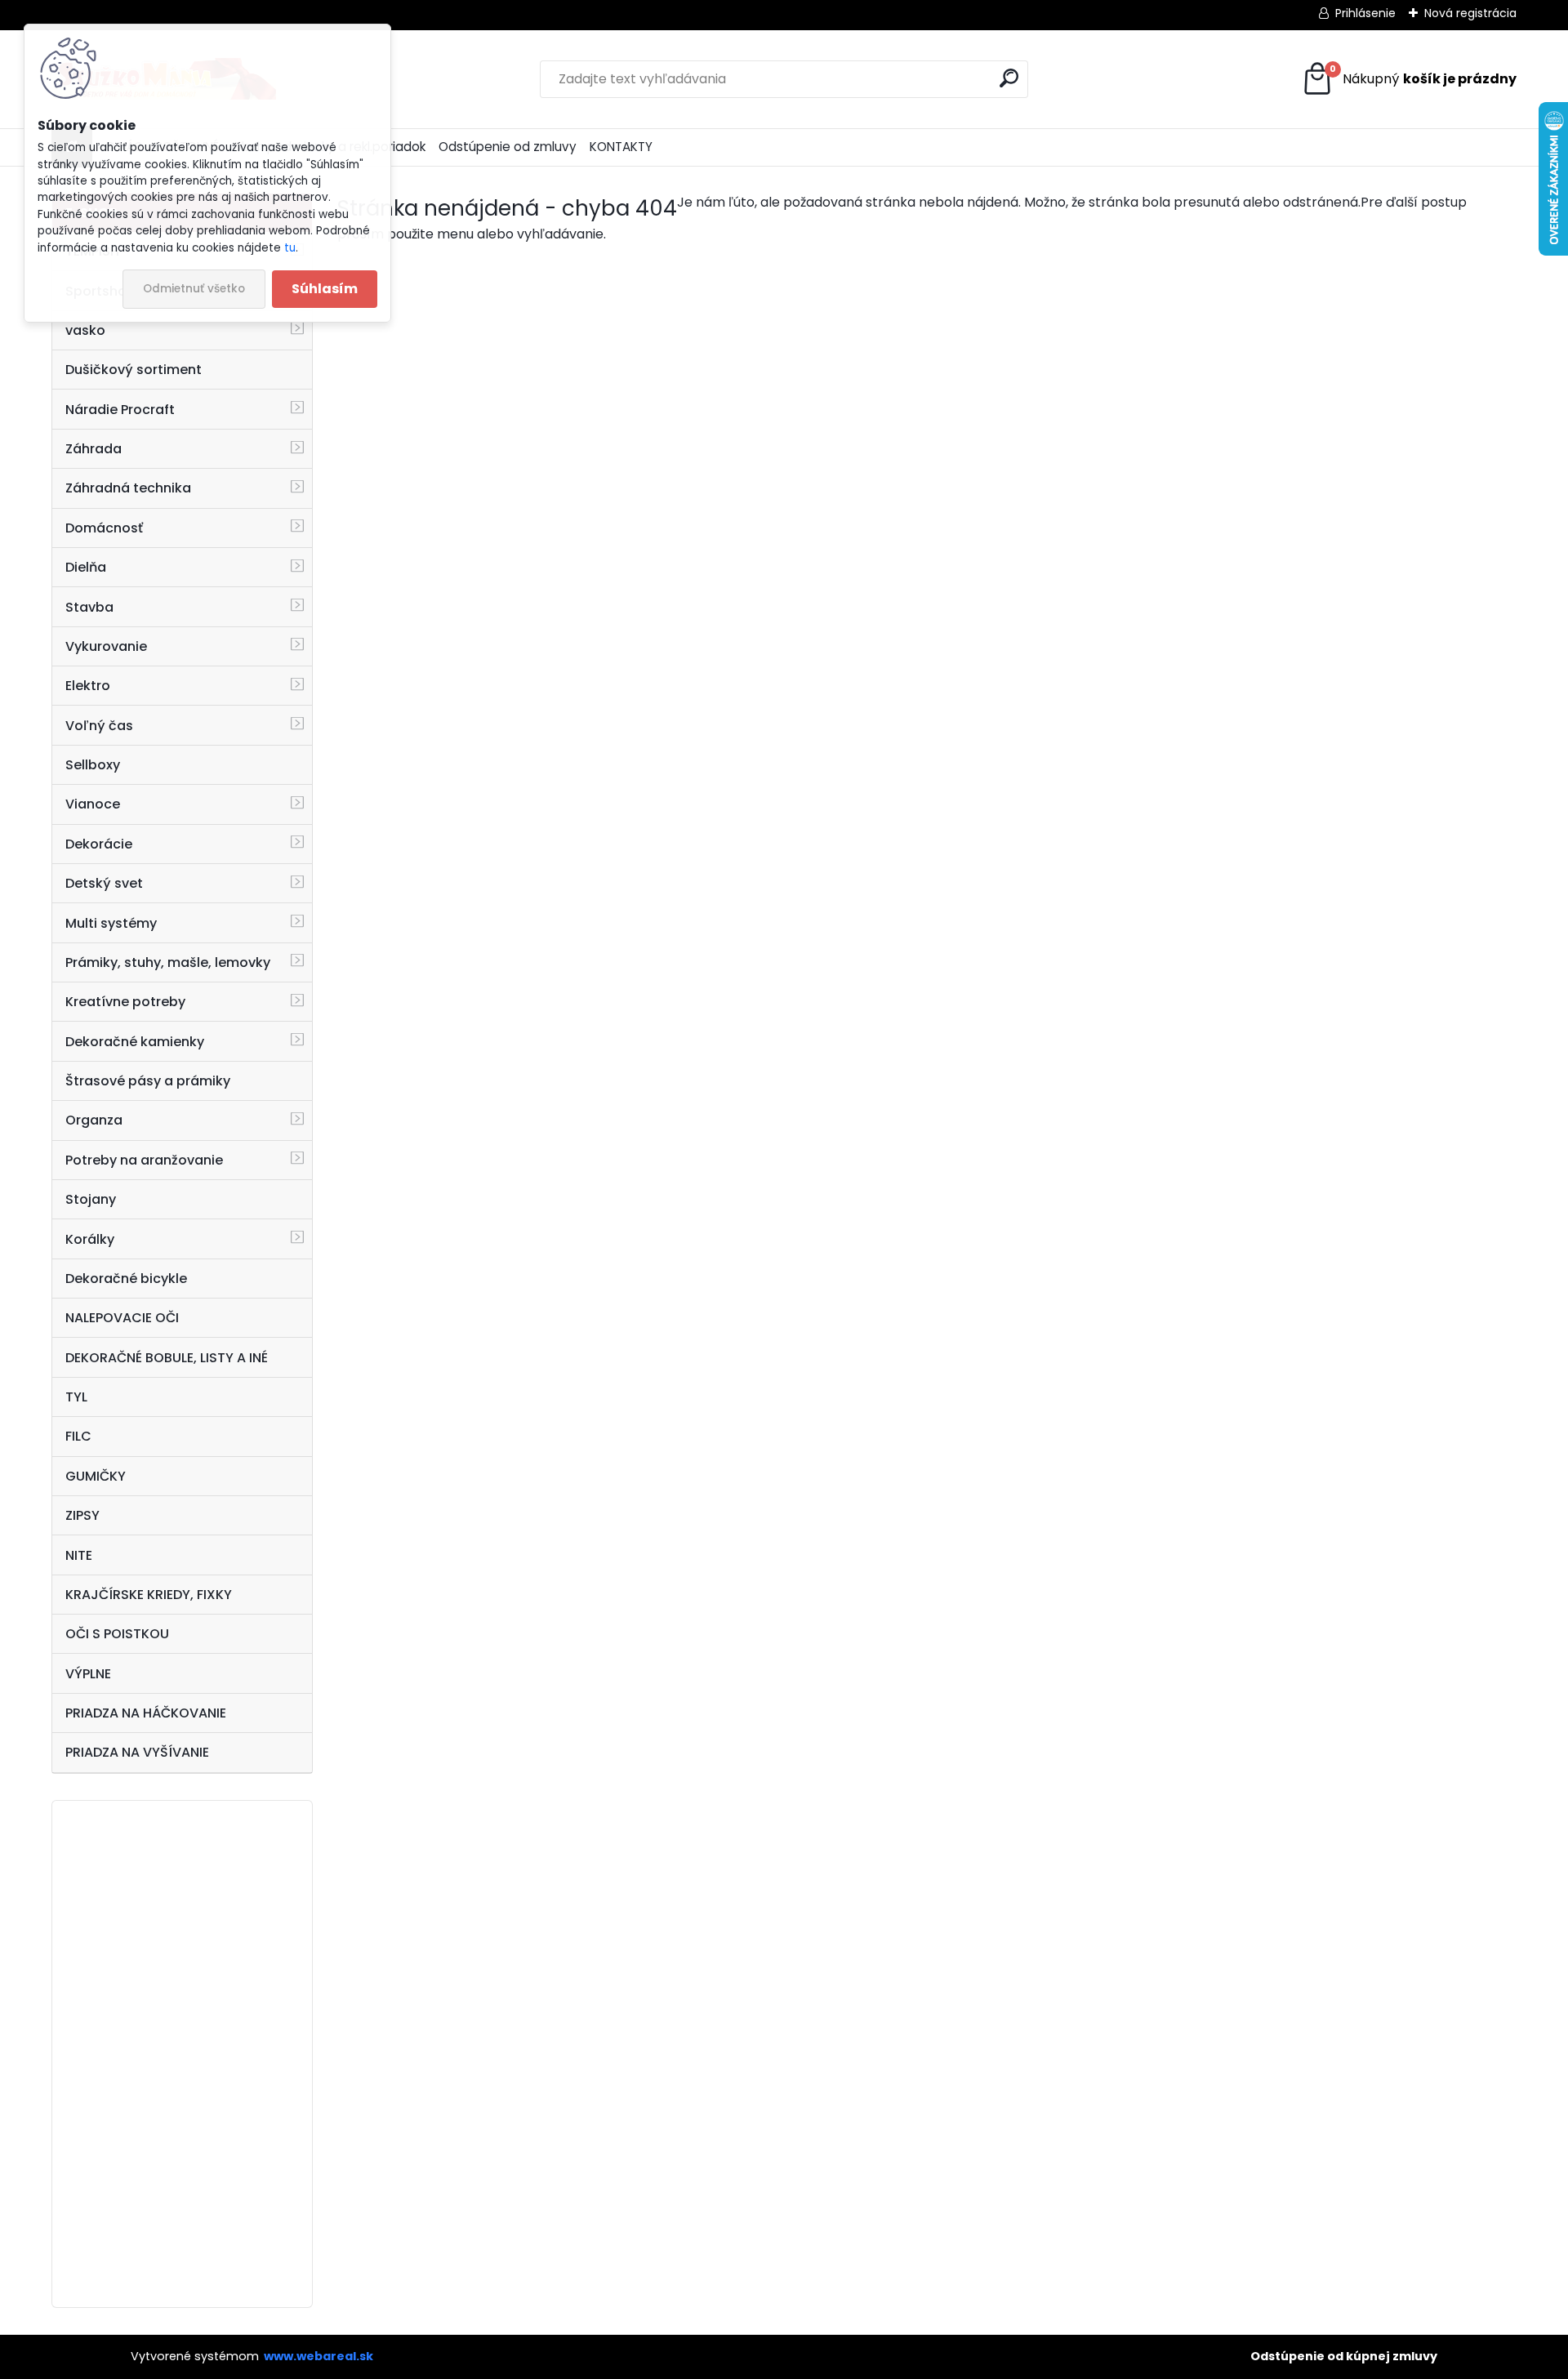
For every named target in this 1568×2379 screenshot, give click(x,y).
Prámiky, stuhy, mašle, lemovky (168, 962)
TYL (76, 1397)
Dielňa (86, 567)
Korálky (90, 1239)
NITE (79, 1555)
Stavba (89, 607)
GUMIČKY (96, 1476)
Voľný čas (99, 726)
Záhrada (94, 449)
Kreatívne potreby (125, 1002)
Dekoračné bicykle (126, 1279)
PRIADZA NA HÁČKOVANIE (146, 1713)
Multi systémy (111, 923)
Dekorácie (99, 844)
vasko (85, 330)
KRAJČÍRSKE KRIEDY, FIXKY (149, 1595)
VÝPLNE (88, 1674)
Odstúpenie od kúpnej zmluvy (1344, 2356)
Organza (94, 1120)
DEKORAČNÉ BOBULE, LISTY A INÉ (167, 1358)
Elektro (88, 686)
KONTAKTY (621, 147)
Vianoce (93, 804)
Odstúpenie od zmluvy (508, 147)
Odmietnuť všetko (194, 289)
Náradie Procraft (120, 410)
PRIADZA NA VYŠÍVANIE (137, 1752)
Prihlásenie (1365, 13)
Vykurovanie (106, 646)
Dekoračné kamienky (135, 1042)
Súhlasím (325, 289)
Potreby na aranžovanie (144, 1160)
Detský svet (104, 883)
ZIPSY (82, 1515)
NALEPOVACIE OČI (122, 1318)
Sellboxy (93, 765)
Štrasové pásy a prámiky (148, 1081)
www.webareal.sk (318, 2356)
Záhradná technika (128, 488)
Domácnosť (104, 528)
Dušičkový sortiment (134, 370)
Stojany (91, 1199)
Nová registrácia (1470, 13)
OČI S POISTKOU (117, 1634)
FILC (78, 1436)
